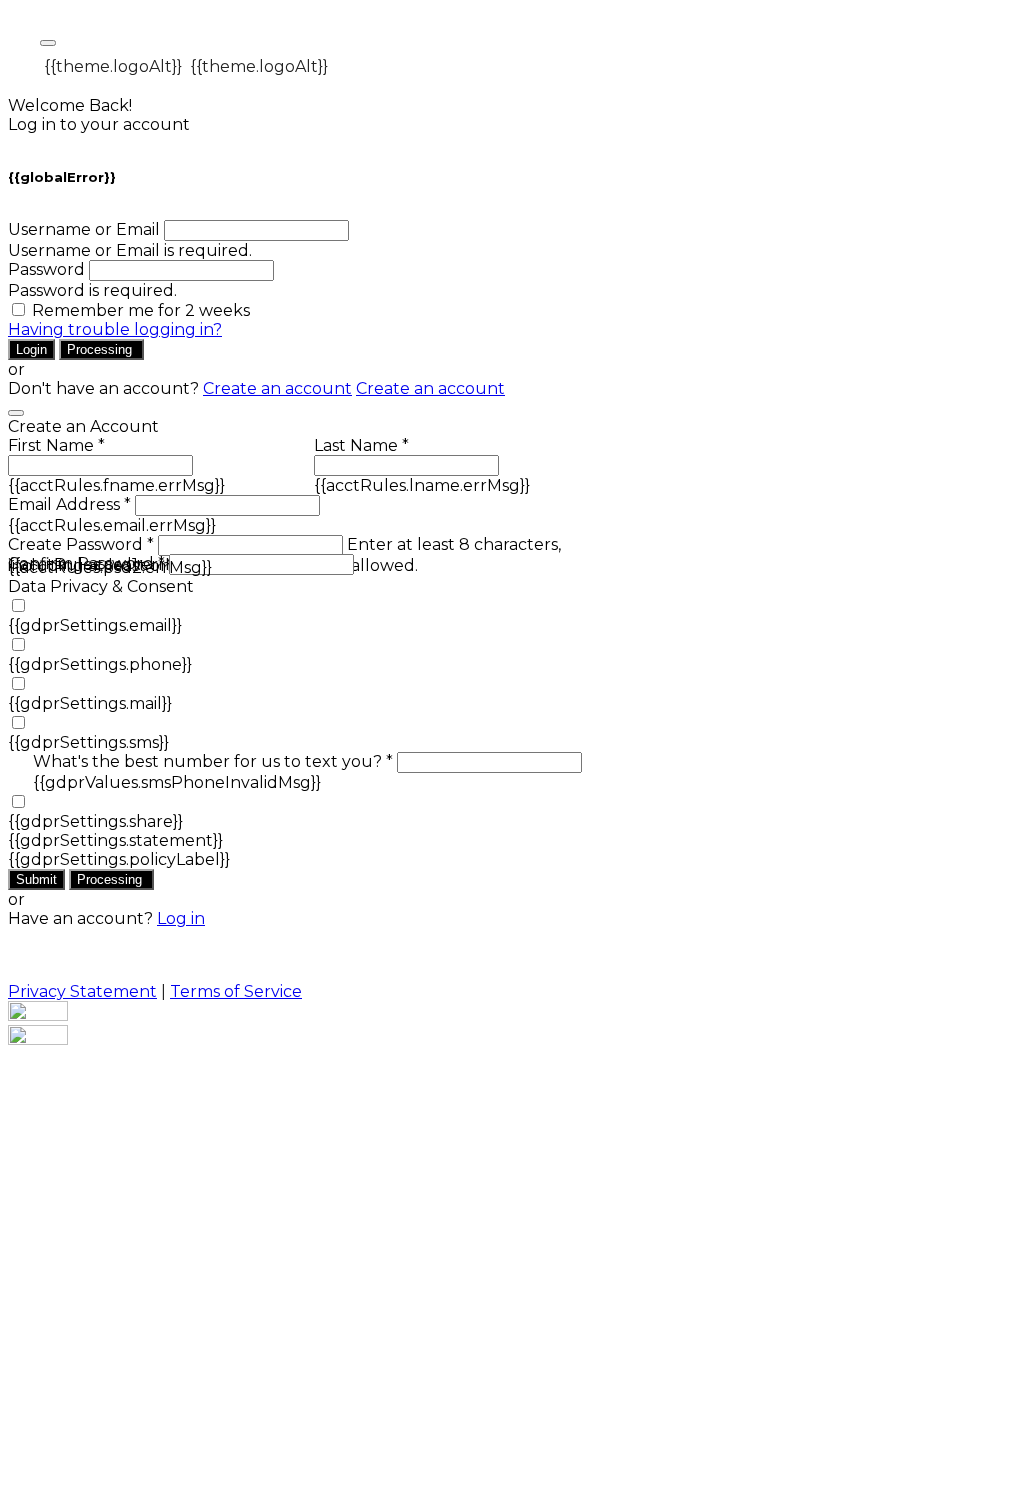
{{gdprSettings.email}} (95, 625)
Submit (36, 879)
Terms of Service (236, 991)
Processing (101, 349)
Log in (181, 918)
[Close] (16, 413)
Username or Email (84, 229)
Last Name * (361, 445)
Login (31, 349)
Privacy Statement (82, 991)
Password (46, 269)
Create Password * (81, 544)
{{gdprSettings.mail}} (90, 703)
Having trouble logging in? (115, 329)
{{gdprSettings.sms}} (88, 742)
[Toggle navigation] (48, 43)
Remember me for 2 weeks (141, 310)
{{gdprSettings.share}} (95, 821)
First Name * (56, 445)
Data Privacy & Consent (101, 586)
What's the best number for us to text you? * (213, 761)
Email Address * (69, 504)
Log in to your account (99, 124)
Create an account (277, 388)
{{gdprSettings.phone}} (100, 664)
